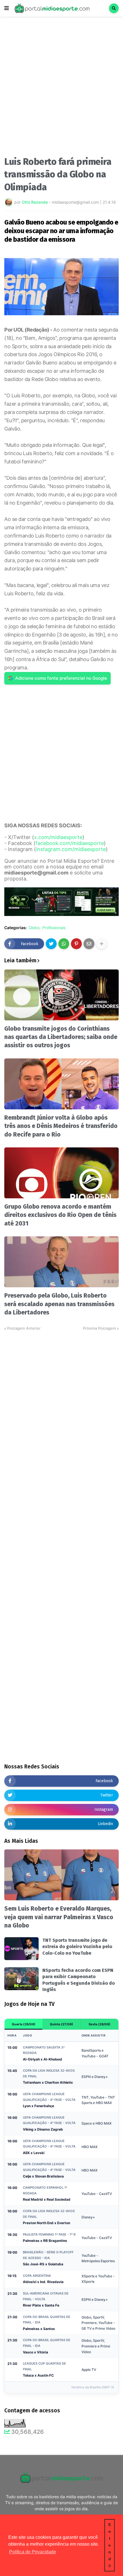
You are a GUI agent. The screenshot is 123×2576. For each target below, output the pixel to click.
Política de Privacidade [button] (33, 2552)
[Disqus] (61, 1403)
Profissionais (54, 928)
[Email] (89, 944)
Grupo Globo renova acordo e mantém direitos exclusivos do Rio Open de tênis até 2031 (60, 1215)
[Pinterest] (76, 944)
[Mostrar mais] (102, 944)
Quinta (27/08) (61, 2024)
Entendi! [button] (110, 2545)
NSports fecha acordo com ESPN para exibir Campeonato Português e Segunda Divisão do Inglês (79, 1980)
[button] (7, 8)
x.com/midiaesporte (58, 837)
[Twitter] (51, 944)
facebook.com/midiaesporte (70, 843)
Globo (34, 928)
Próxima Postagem (99, 1328)
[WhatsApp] (64, 944)
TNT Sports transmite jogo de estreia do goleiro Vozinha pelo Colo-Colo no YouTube (77, 1947)
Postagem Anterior (24, 1328)
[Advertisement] (61, 88)
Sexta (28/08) (100, 2024)
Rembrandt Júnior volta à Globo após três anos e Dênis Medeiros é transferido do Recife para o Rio (61, 1126)
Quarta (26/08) (24, 2024)
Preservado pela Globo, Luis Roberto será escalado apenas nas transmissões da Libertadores (59, 1304)
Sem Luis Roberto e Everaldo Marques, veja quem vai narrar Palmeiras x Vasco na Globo (59, 1917)
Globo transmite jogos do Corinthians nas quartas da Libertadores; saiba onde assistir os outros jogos (61, 1037)
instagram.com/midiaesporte (71, 849)
